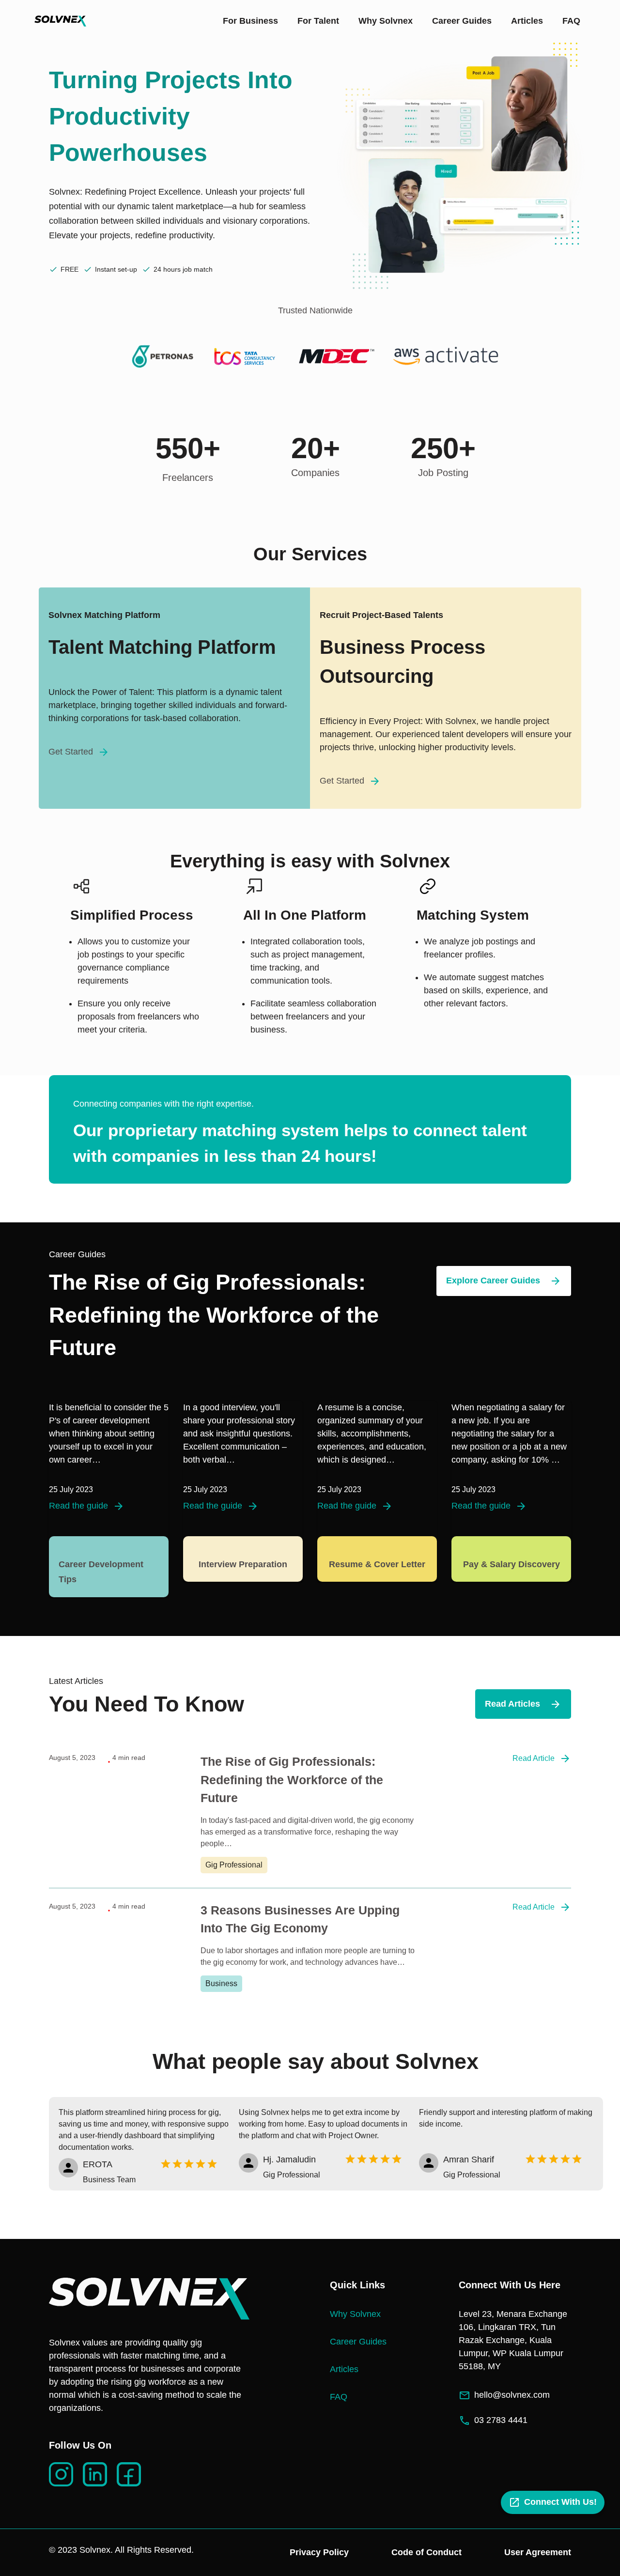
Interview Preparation (243, 1564)
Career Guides (462, 21)
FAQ (571, 21)
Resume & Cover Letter (377, 1564)
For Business (250, 21)
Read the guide (78, 1506)
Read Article (534, 1758)
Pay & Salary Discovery (511, 1564)
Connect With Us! (560, 2502)
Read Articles (512, 1704)
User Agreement (538, 2552)
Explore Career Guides (493, 1280)
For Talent (318, 21)
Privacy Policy (319, 2552)
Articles (527, 21)
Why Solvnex (386, 21)
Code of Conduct (426, 2552)
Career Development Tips (101, 1572)
